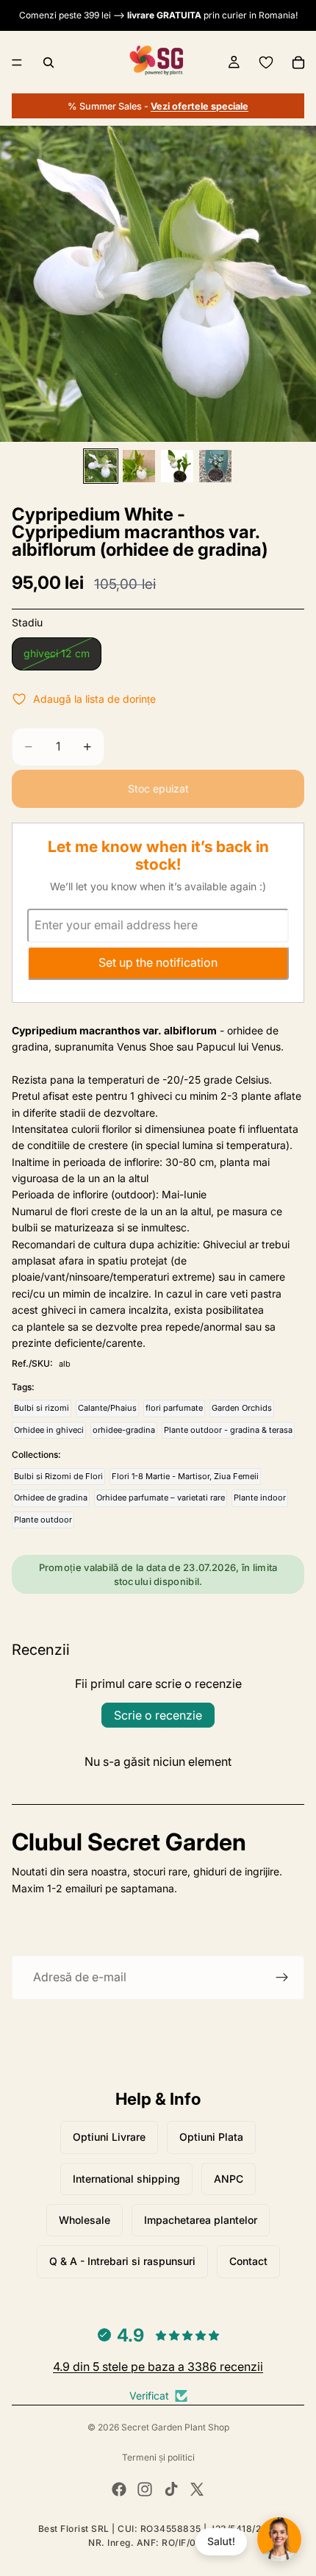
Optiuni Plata (211, 2137)
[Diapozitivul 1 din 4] (101, 466)
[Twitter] (197, 2489)
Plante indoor (260, 1498)
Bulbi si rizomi (42, 1408)
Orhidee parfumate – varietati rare (161, 1498)
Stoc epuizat (158, 788)
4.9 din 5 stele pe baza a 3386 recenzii (158, 2366)
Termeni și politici (158, 2457)
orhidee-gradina (124, 1430)
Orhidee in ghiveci (49, 1430)
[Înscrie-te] (282, 1978)
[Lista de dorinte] (266, 62)
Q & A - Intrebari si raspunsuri (122, 2261)
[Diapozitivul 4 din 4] (215, 466)
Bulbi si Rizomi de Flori (58, 1476)
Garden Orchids (242, 1408)
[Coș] (298, 62)
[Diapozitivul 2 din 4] (139, 466)
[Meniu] (17, 62)
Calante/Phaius (107, 1408)
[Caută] (49, 62)
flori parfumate (174, 1408)
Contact (248, 2261)
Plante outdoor (43, 1520)
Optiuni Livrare (109, 2137)
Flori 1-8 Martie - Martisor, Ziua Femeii (185, 1476)
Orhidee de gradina (51, 1498)
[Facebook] (119, 2489)
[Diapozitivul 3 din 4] (177, 466)
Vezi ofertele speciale (200, 106)
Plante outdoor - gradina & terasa (228, 1430)
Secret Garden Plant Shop (175, 2427)
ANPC (229, 2179)
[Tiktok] (171, 2489)
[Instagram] (145, 2489)
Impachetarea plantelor (201, 2220)
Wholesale (85, 2220)
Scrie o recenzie (158, 1715)
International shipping (126, 2179)
